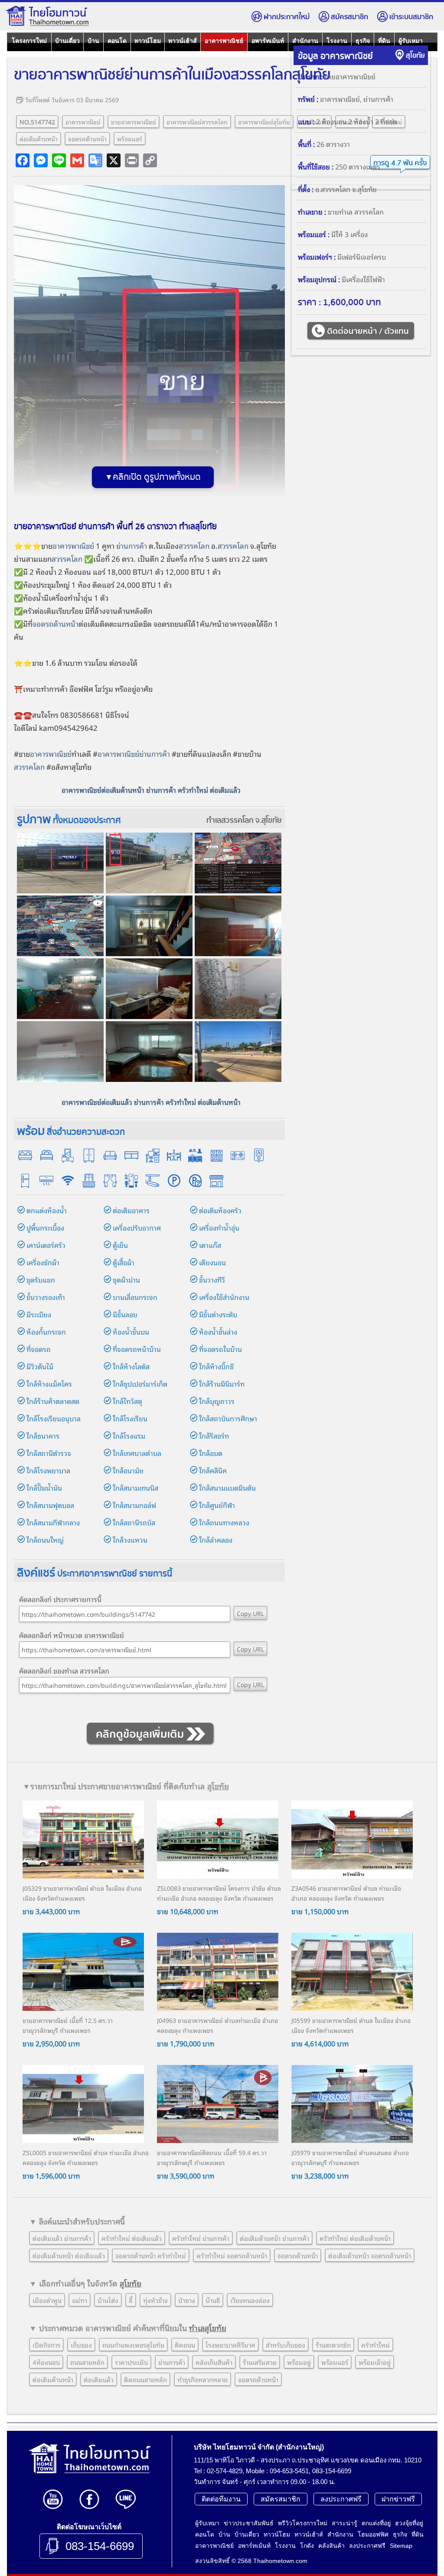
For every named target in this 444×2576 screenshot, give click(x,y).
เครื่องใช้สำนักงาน (224, 1297)
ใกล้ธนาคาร (43, 1436)
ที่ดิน (384, 41)
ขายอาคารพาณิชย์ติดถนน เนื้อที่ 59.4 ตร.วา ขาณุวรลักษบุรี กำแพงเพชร (212, 2157)
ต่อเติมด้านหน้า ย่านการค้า (274, 2238)
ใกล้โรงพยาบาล (48, 1470)
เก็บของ (81, 2345)
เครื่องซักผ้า (43, 1262)
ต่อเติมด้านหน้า (39, 138)
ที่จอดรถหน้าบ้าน (137, 1349)
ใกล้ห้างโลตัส (131, 1366)
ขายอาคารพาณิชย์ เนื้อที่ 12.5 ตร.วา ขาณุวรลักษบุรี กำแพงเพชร (68, 2025)
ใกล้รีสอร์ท (214, 1436)
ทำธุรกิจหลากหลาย (202, 2379)
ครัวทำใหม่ (375, 2345)
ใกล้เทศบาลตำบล (137, 1453)
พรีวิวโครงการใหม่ (303, 2523)
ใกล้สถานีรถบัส (134, 1522)
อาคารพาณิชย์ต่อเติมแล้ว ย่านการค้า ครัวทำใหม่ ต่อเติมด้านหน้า (151, 1102)
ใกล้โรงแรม (129, 1436)
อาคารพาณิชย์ (224, 41)
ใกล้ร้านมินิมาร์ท (222, 1384)
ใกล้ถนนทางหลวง (224, 1522)
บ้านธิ (213, 2300)
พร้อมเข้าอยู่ (375, 2362)
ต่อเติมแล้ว (99, 2379)
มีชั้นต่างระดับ (218, 1314)
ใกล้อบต (211, 1453)
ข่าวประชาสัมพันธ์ (249, 2523)
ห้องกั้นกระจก (46, 1332)
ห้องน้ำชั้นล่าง (218, 1332)
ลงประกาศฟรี (341, 2499)
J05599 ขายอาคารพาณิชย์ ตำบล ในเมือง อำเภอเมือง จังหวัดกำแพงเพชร (351, 2025)
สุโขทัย (415, 56)
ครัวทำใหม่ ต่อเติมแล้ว (132, 2238)
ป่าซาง (187, 2300)
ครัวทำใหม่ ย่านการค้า (201, 2238)
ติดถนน (185, 2345)
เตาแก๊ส (210, 1245)
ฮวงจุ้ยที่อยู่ (409, 2523)
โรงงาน (337, 41)
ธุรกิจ (363, 41)
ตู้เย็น (120, 1245)
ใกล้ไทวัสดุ (127, 1401)
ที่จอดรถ (39, 1349)
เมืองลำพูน (47, 2300)
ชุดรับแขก (41, 1280)
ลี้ (131, 2300)
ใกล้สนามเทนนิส (135, 1488)
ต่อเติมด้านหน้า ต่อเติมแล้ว (69, 2255)
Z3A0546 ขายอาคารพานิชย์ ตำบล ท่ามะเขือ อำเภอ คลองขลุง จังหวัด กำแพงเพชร (346, 1893)
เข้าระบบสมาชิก (411, 17)
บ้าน (93, 41)
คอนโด (117, 41)
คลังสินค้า (331, 2546)
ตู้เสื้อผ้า (124, 1262)
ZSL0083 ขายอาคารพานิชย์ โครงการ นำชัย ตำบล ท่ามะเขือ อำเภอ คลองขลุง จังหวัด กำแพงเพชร (219, 1893)
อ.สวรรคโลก (333, 189)
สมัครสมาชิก (349, 17)
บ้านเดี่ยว (67, 41)
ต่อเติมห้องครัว (220, 1210)
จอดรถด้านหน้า (87, 138)
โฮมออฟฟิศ (373, 2534)
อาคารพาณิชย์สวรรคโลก (197, 122)
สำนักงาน (305, 41)
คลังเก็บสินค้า (214, 2362)
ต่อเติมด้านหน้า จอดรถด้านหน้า (370, 2255)
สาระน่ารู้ (344, 2523)
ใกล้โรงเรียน (130, 1418)
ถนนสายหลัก (87, 2362)
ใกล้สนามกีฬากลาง (53, 1522)
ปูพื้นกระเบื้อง (45, 1228)
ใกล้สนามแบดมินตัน (227, 1488)
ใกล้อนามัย (128, 1470)
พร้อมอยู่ (299, 2362)
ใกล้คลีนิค (213, 1470)
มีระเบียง (39, 1314)
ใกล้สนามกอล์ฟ (134, 1505)
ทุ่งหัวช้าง (155, 2300)
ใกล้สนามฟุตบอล (50, 1505)
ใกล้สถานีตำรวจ (49, 1453)
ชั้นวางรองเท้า (46, 1297)
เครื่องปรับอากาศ (137, 1228)
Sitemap (401, 2546)
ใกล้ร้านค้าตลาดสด (53, 1401)
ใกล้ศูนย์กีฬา (217, 1505)
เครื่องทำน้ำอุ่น (219, 1228)
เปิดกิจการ (46, 2345)
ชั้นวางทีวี (212, 1280)
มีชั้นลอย (125, 1314)
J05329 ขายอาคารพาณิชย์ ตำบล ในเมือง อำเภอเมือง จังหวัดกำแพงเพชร (82, 1893)
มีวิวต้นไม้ (40, 1366)
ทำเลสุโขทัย (208, 2328)
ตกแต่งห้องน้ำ (47, 1210)
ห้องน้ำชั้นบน (131, 1332)
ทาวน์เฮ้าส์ (183, 41)
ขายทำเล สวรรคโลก (356, 212)
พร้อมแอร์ (130, 138)
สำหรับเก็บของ (286, 2345)
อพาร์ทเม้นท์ (268, 41)
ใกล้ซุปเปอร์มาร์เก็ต (140, 1384)
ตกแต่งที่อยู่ (376, 2523)
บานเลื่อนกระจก (135, 1297)
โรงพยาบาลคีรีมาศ (230, 2345)
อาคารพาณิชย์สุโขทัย (264, 122)
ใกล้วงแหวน (130, 1540)
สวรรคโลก (194, 545)
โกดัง (307, 2546)
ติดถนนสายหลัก (145, 2379)
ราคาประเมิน (131, 2362)
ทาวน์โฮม (148, 41)
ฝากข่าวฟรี (398, 2499)
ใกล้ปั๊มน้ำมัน (44, 1488)
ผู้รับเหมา (411, 41)
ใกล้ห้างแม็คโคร (49, 1384)
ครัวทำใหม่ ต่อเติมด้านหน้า (355, 2238)
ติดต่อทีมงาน (221, 2499)
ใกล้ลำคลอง (216, 1540)
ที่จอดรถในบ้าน (220, 1349)
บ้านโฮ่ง (108, 2300)
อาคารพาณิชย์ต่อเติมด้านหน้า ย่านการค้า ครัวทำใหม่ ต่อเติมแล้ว (151, 790)
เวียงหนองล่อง (250, 2300)
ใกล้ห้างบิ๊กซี (216, 1366)
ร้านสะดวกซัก (333, 2345)
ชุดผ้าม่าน (126, 1280)
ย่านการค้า (132, 545)
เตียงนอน (212, 1262)
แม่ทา (80, 2300)
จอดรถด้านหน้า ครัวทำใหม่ (151, 2255)
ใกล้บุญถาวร (217, 1401)
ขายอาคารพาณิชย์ (134, 122)
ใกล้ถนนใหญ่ (45, 1540)
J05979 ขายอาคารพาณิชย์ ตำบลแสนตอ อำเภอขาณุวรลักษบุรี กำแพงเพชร (350, 2157)
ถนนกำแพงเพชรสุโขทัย (133, 2345)
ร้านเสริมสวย (260, 2362)
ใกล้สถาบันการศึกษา (228, 1418)
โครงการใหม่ (29, 41)
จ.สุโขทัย (268, 820)
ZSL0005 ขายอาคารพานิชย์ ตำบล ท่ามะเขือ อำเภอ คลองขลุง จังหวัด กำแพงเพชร (86, 2157)
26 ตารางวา (333, 144)
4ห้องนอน (46, 2362)
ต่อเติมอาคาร (131, 1210)
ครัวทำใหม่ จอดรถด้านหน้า (232, 2255)
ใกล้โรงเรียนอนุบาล (54, 1418)
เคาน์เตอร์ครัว (46, 1245)
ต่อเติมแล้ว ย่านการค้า (62, 2238)
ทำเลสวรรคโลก (230, 820)
